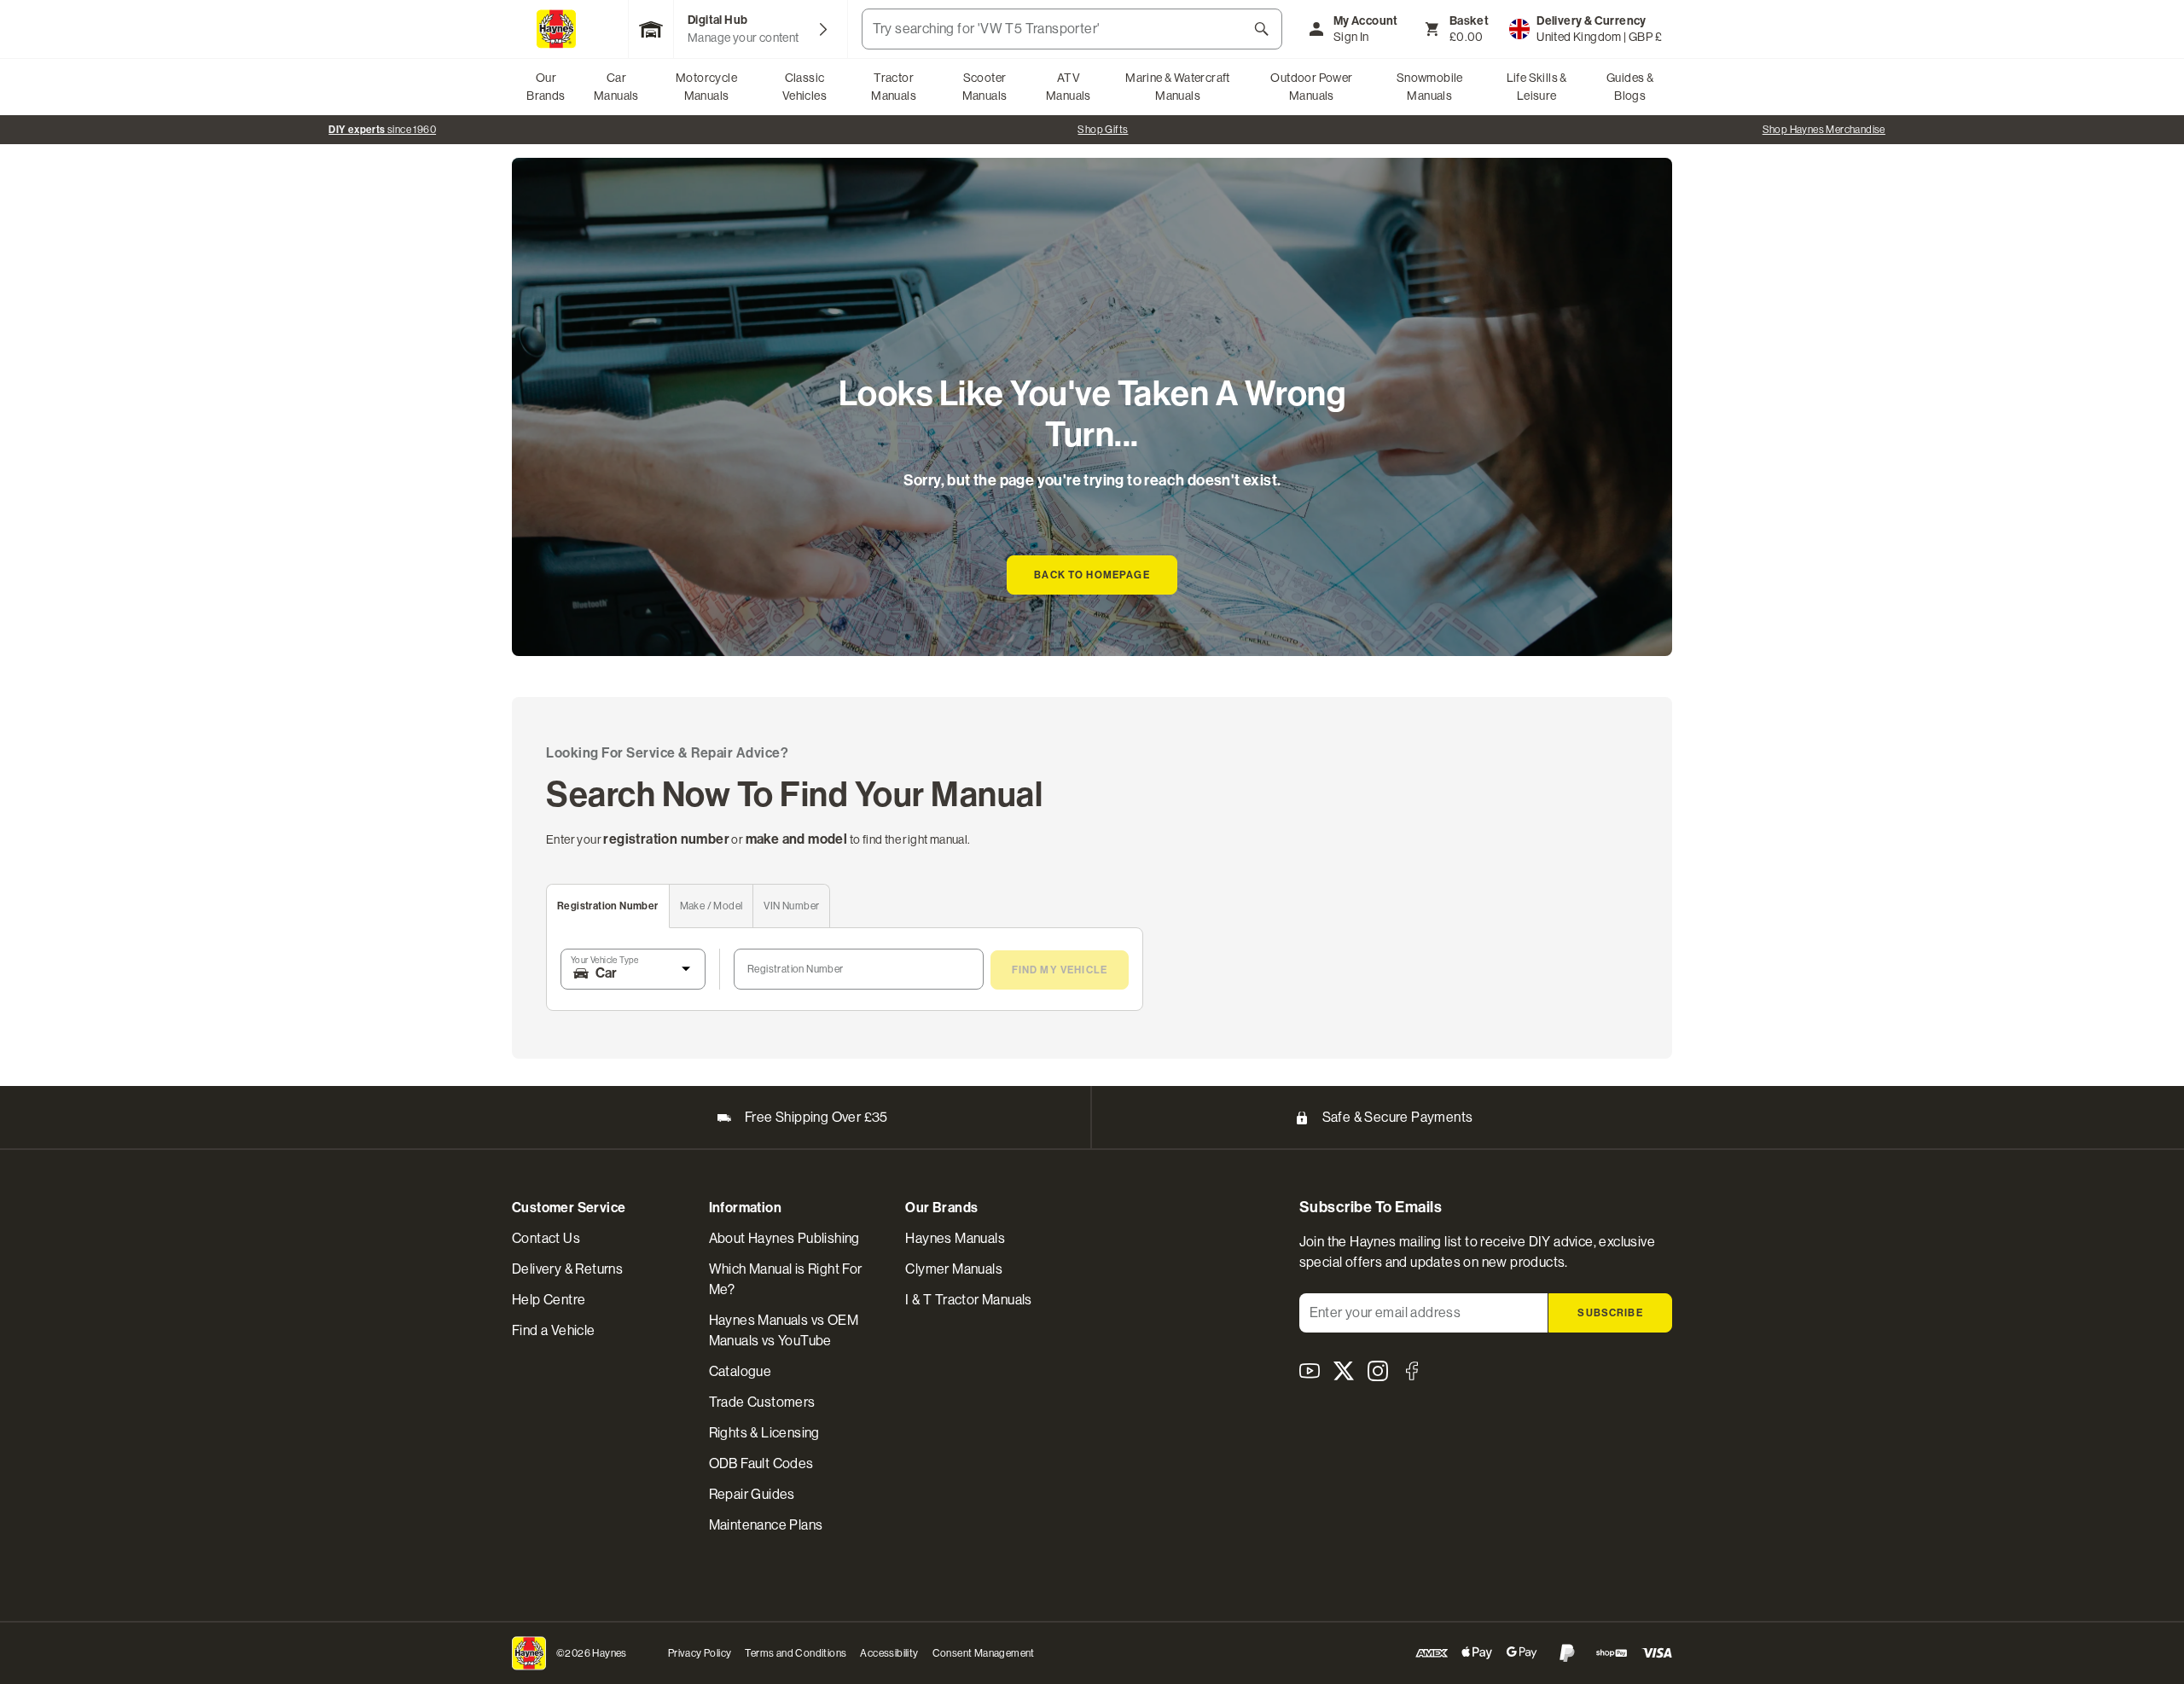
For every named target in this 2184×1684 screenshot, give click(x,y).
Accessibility (889, 1653)
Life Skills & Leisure (1537, 87)
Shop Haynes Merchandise (1824, 130)
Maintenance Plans (766, 1525)
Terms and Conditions (796, 1653)
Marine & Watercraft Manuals (1178, 87)
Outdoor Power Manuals (1311, 87)
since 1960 (382, 130)
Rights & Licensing (764, 1433)
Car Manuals (616, 87)
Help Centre (549, 1300)
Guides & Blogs (1630, 87)
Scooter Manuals (985, 87)
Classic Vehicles (804, 87)
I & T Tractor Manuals (968, 1300)
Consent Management (984, 1653)
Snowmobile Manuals (1430, 87)
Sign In (1351, 37)
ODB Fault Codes (761, 1463)
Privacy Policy (700, 1653)
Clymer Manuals (954, 1269)
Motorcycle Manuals (706, 87)
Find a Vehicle (554, 1330)
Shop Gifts (1103, 130)
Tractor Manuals (894, 87)
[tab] (608, 906)
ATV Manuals (1069, 87)
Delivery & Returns (567, 1269)
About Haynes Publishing (784, 1238)
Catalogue (741, 1371)
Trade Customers (762, 1402)
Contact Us (546, 1238)
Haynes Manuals (955, 1238)
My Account (1366, 21)
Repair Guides (752, 1494)
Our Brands (546, 87)
